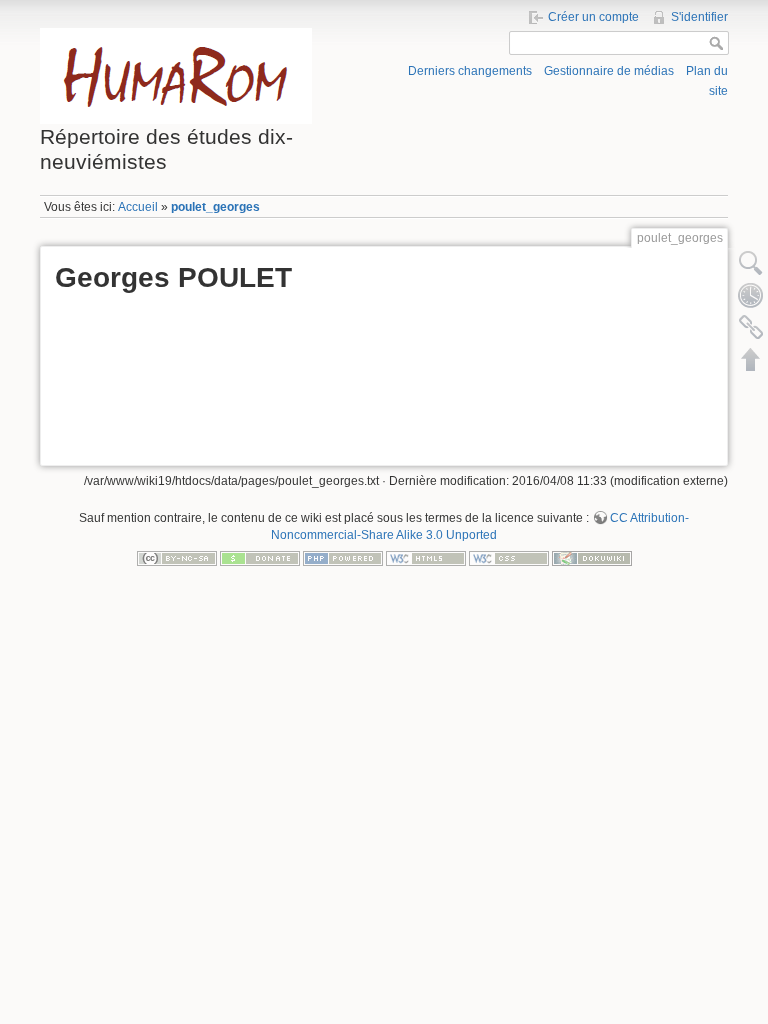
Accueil (138, 207)
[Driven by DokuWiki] (592, 558)
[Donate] (260, 558)
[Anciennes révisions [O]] (751, 295)
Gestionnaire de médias (609, 71)
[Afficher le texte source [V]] (751, 263)
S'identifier (699, 17)
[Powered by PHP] (343, 558)
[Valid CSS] (509, 558)
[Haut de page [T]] (751, 359)
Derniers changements (470, 71)
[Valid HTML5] (426, 558)
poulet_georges (215, 207)
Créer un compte (593, 17)
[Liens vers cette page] (751, 327)
